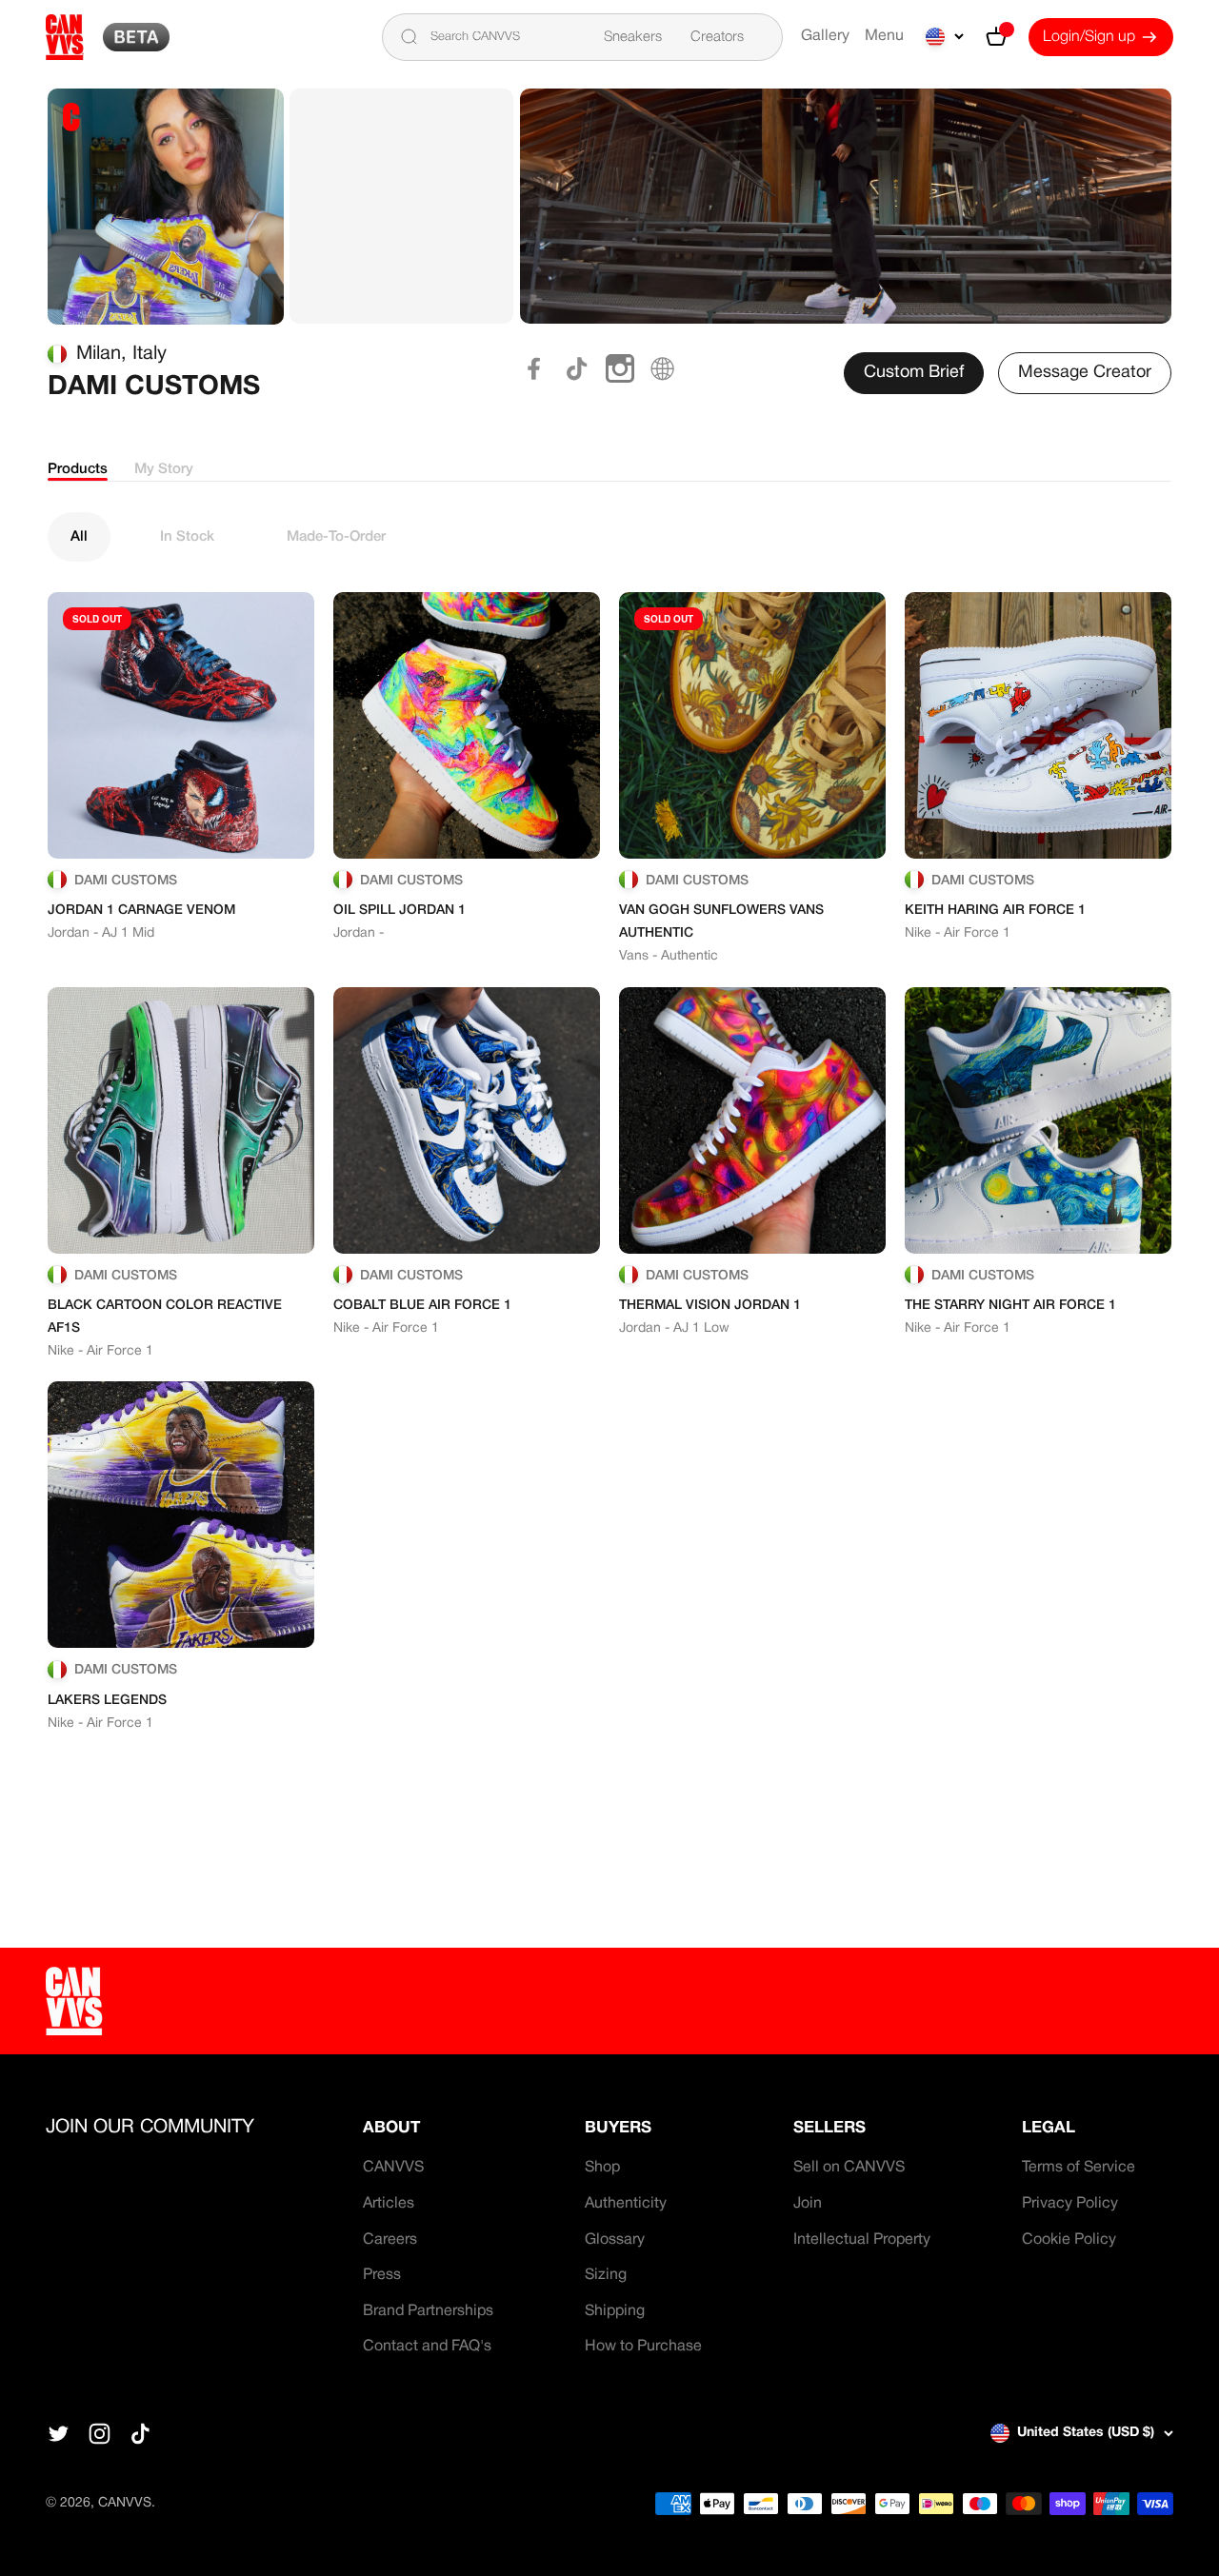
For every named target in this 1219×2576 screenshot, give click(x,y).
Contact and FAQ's (427, 2347)
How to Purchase (643, 2347)
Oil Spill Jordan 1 (400, 911)
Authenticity (626, 2204)
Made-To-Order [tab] (336, 537)
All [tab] (79, 537)
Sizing (606, 2275)
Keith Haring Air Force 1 (995, 911)
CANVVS (393, 2168)
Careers (390, 2240)
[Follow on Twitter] (59, 2434)
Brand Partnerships (428, 2311)
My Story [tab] (164, 469)
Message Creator (1085, 373)
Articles (389, 2204)
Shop (602, 2168)
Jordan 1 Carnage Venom (141, 911)
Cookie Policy (1069, 2240)
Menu (884, 36)
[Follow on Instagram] (100, 2434)
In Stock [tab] (187, 537)
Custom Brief (914, 373)
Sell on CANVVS (849, 2168)
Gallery (825, 36)
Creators (717, 37)
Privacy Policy (1070, 2204)
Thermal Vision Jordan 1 (710, 1306)
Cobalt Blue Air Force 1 (422, 1306)
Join (808, 2204)
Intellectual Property (862, 2240)
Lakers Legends (107, 1701)
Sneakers (633, 37)
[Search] (409, 37)
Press (382, 2275)
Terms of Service (1079, 2168)
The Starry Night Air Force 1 (1010, 1306)
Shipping (615, 2311)
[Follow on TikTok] (140, 2434)
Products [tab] (78, 469)
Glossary (615, 2240)
